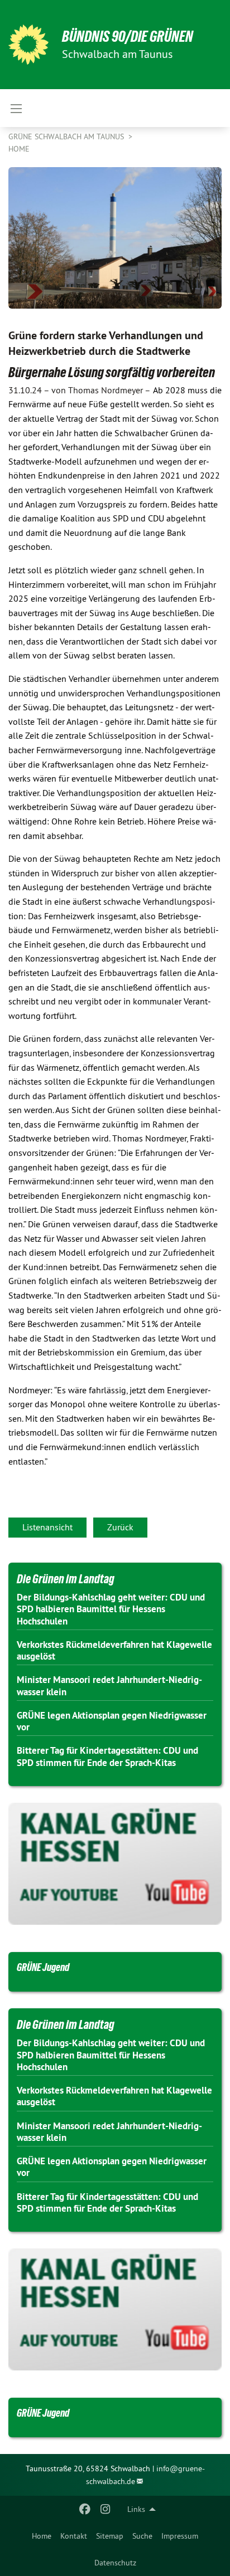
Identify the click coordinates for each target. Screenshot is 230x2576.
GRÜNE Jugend (43, 1967)
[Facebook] (85, 2509)
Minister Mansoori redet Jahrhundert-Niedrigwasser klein (109, 1685)
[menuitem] (42, 2536)
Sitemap (110, 2536)
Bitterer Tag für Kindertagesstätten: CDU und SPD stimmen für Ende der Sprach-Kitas (107, 1756)
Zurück (120, 1527)
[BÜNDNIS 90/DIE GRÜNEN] (28, 45)
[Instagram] (105, 2509)
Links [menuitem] (136, 2509)
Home (42, 2536)
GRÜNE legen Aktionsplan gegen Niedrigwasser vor (112, 1721)
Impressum (180, 2536)
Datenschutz (115, 2563)
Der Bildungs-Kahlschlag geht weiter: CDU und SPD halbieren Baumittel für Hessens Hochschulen (111, 1609)
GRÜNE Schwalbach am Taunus (67, 136)
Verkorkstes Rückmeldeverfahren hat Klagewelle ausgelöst (114, 1650)
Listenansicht (47, 1527)
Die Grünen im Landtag (66, 1579)
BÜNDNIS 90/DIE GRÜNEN (128, 36)
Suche (142, 2536)
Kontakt (74, 2536)
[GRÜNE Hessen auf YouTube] (115, 1864)
